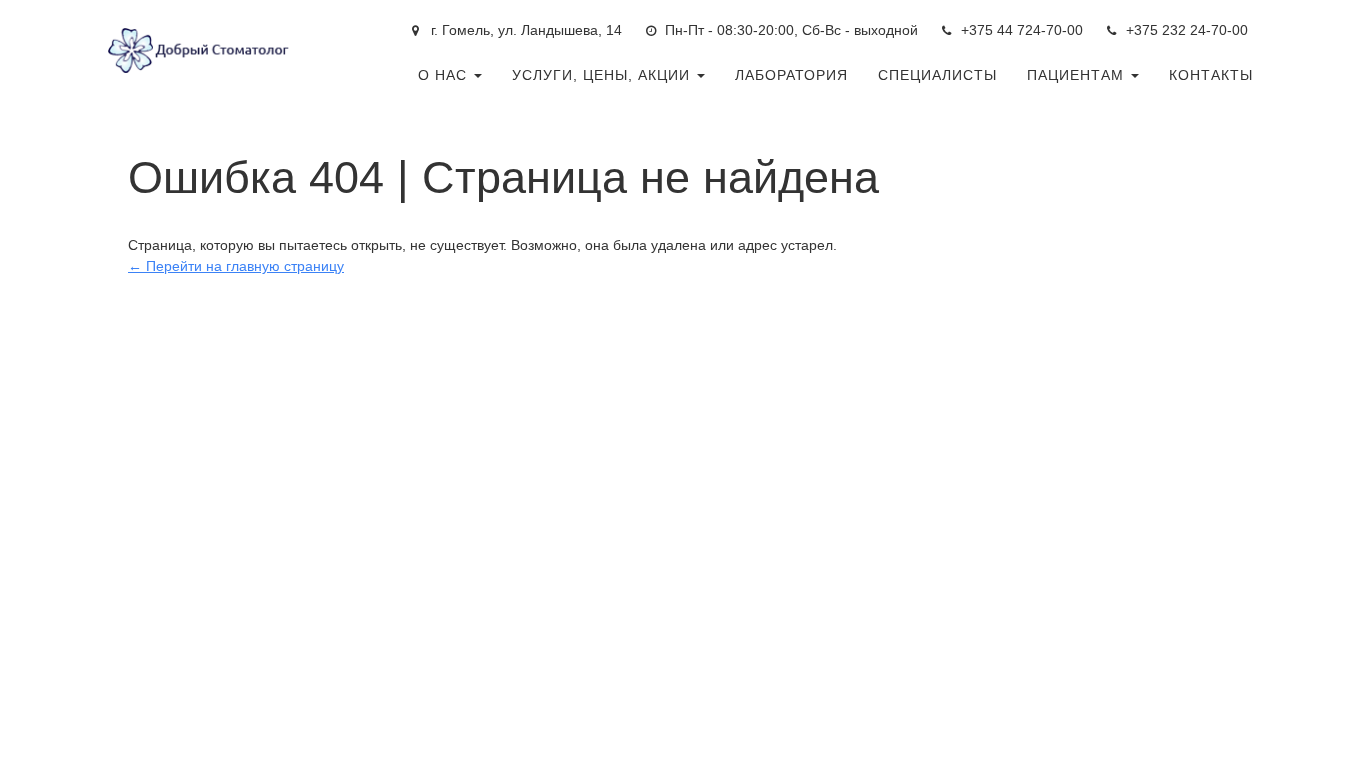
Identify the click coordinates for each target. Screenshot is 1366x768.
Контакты (1211, 75)
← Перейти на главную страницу (236, 266)
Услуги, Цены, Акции (603, 75)
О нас (445, 75)
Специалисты (937, 75)
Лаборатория (791, 75)
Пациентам (1078, 75)
